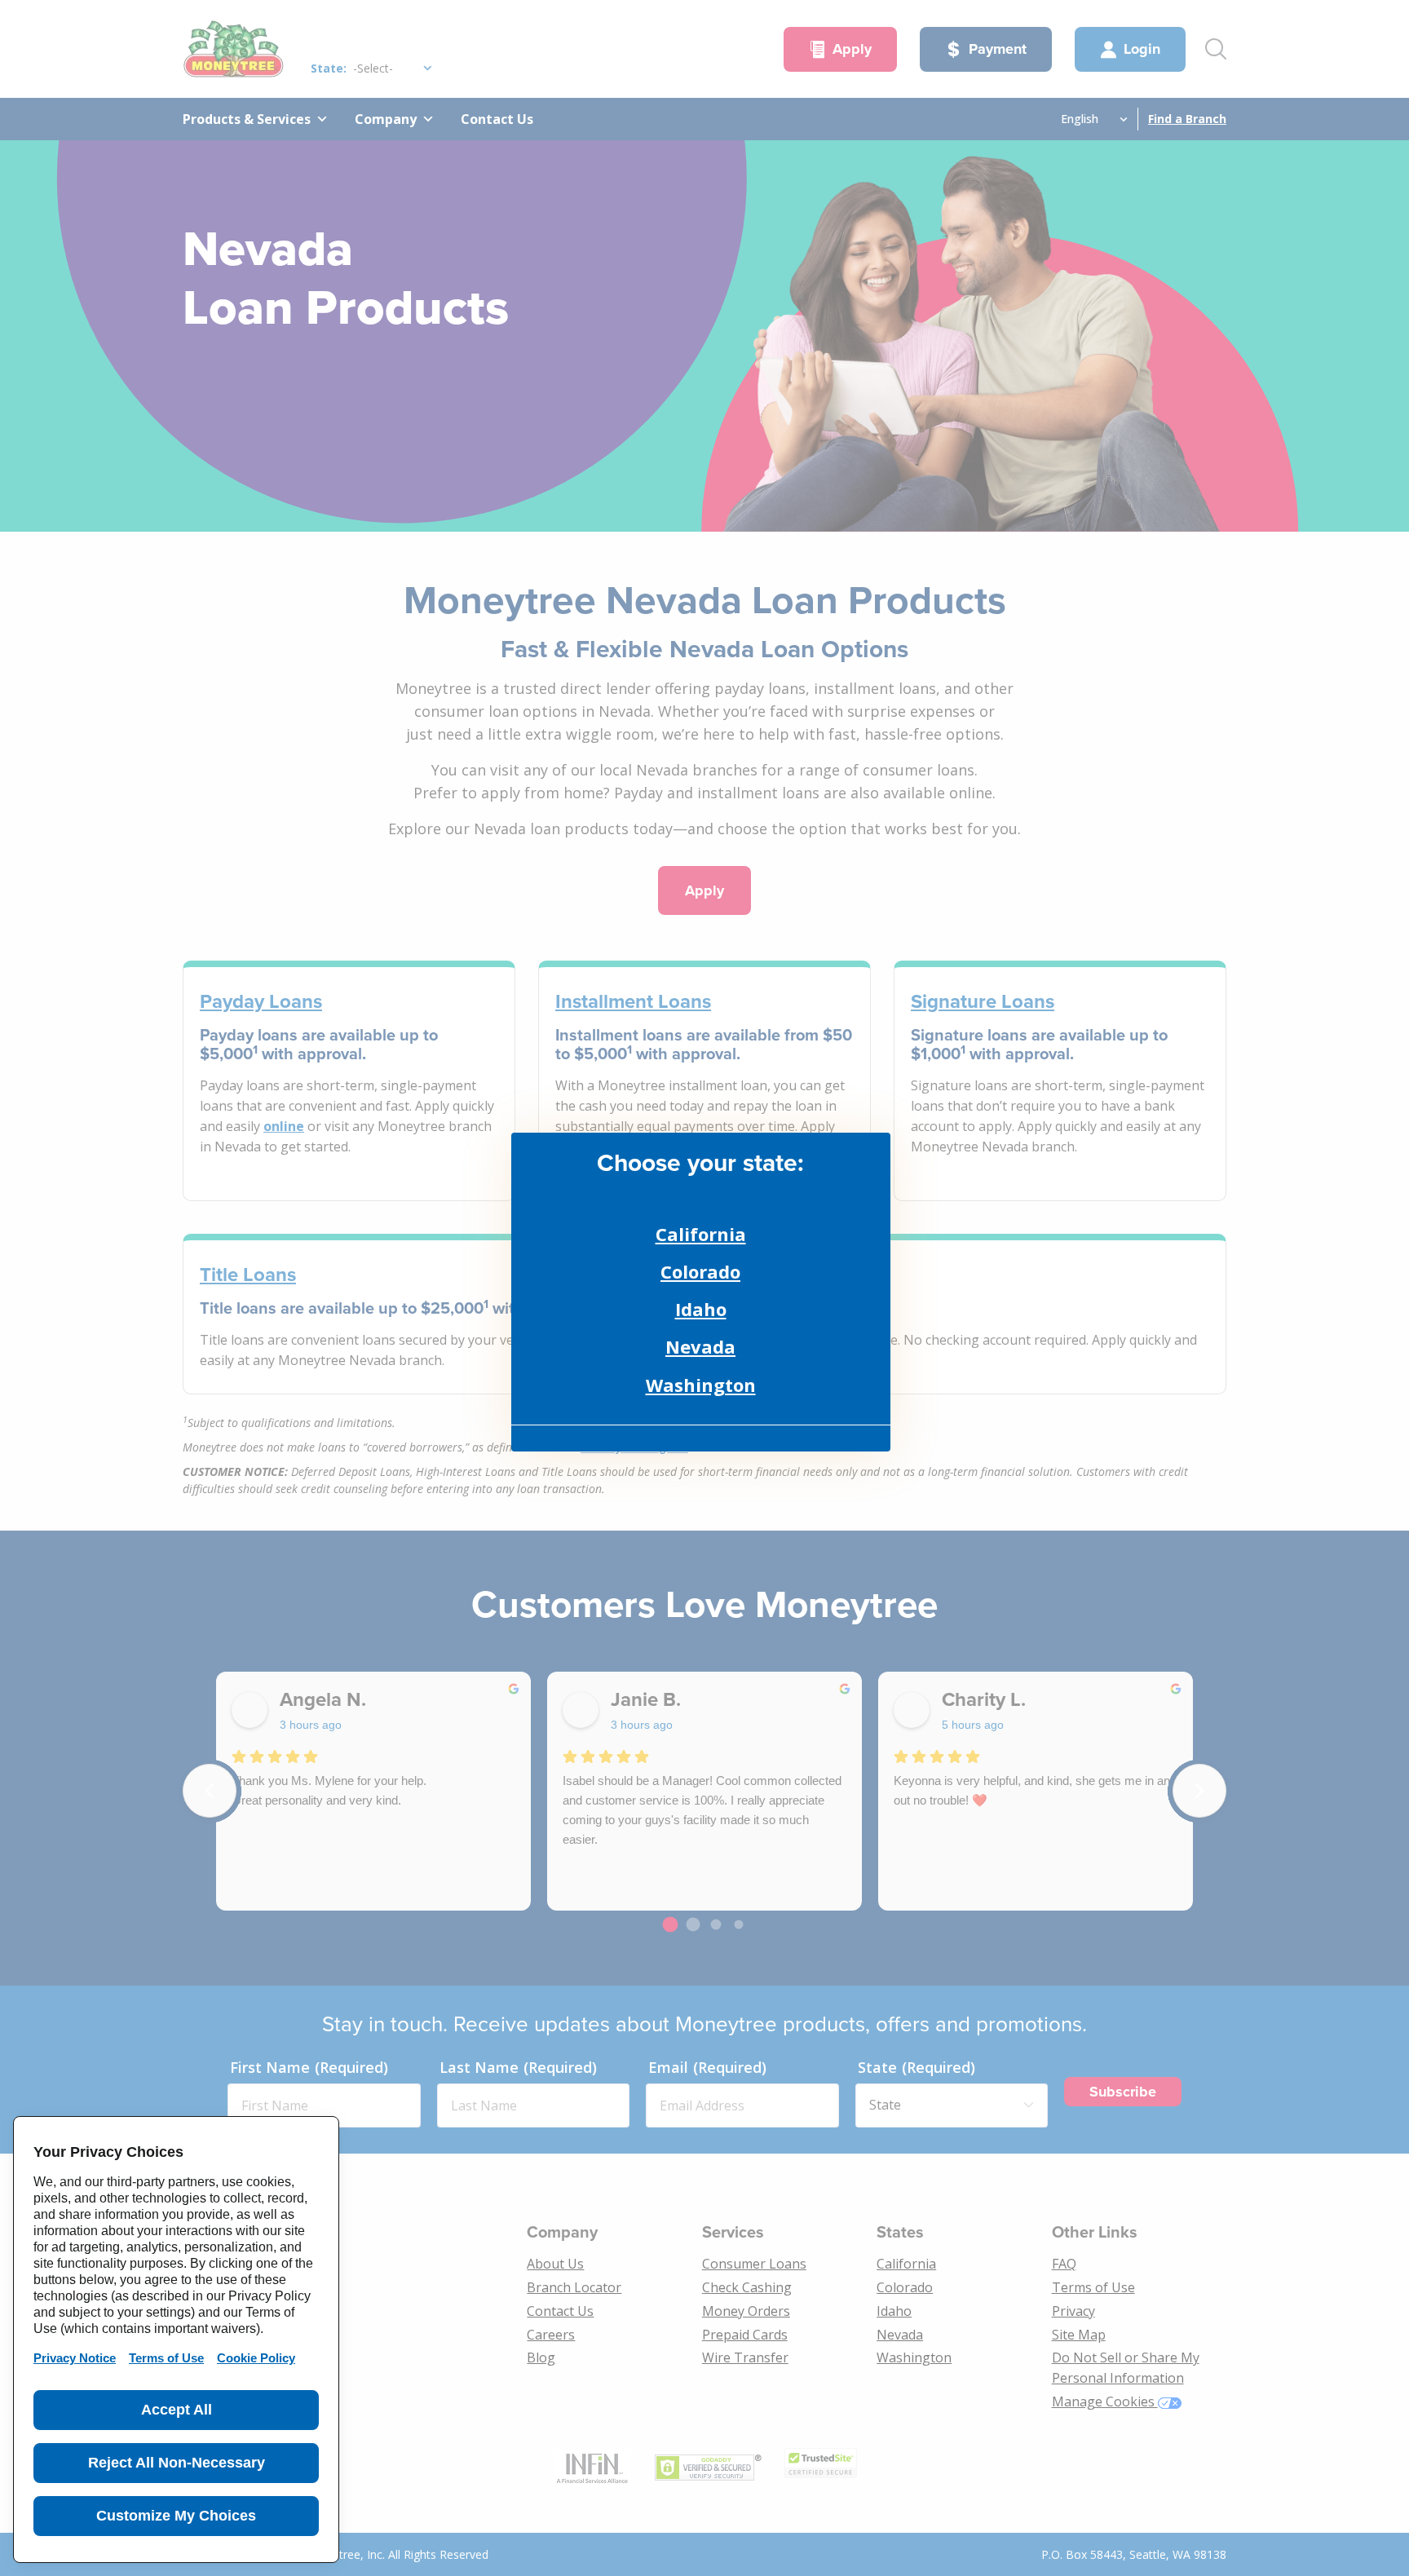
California (701, 1234)
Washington (701, 1385)
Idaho (701, 1309)
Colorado (700, 1271)
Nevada (700, 1346)
